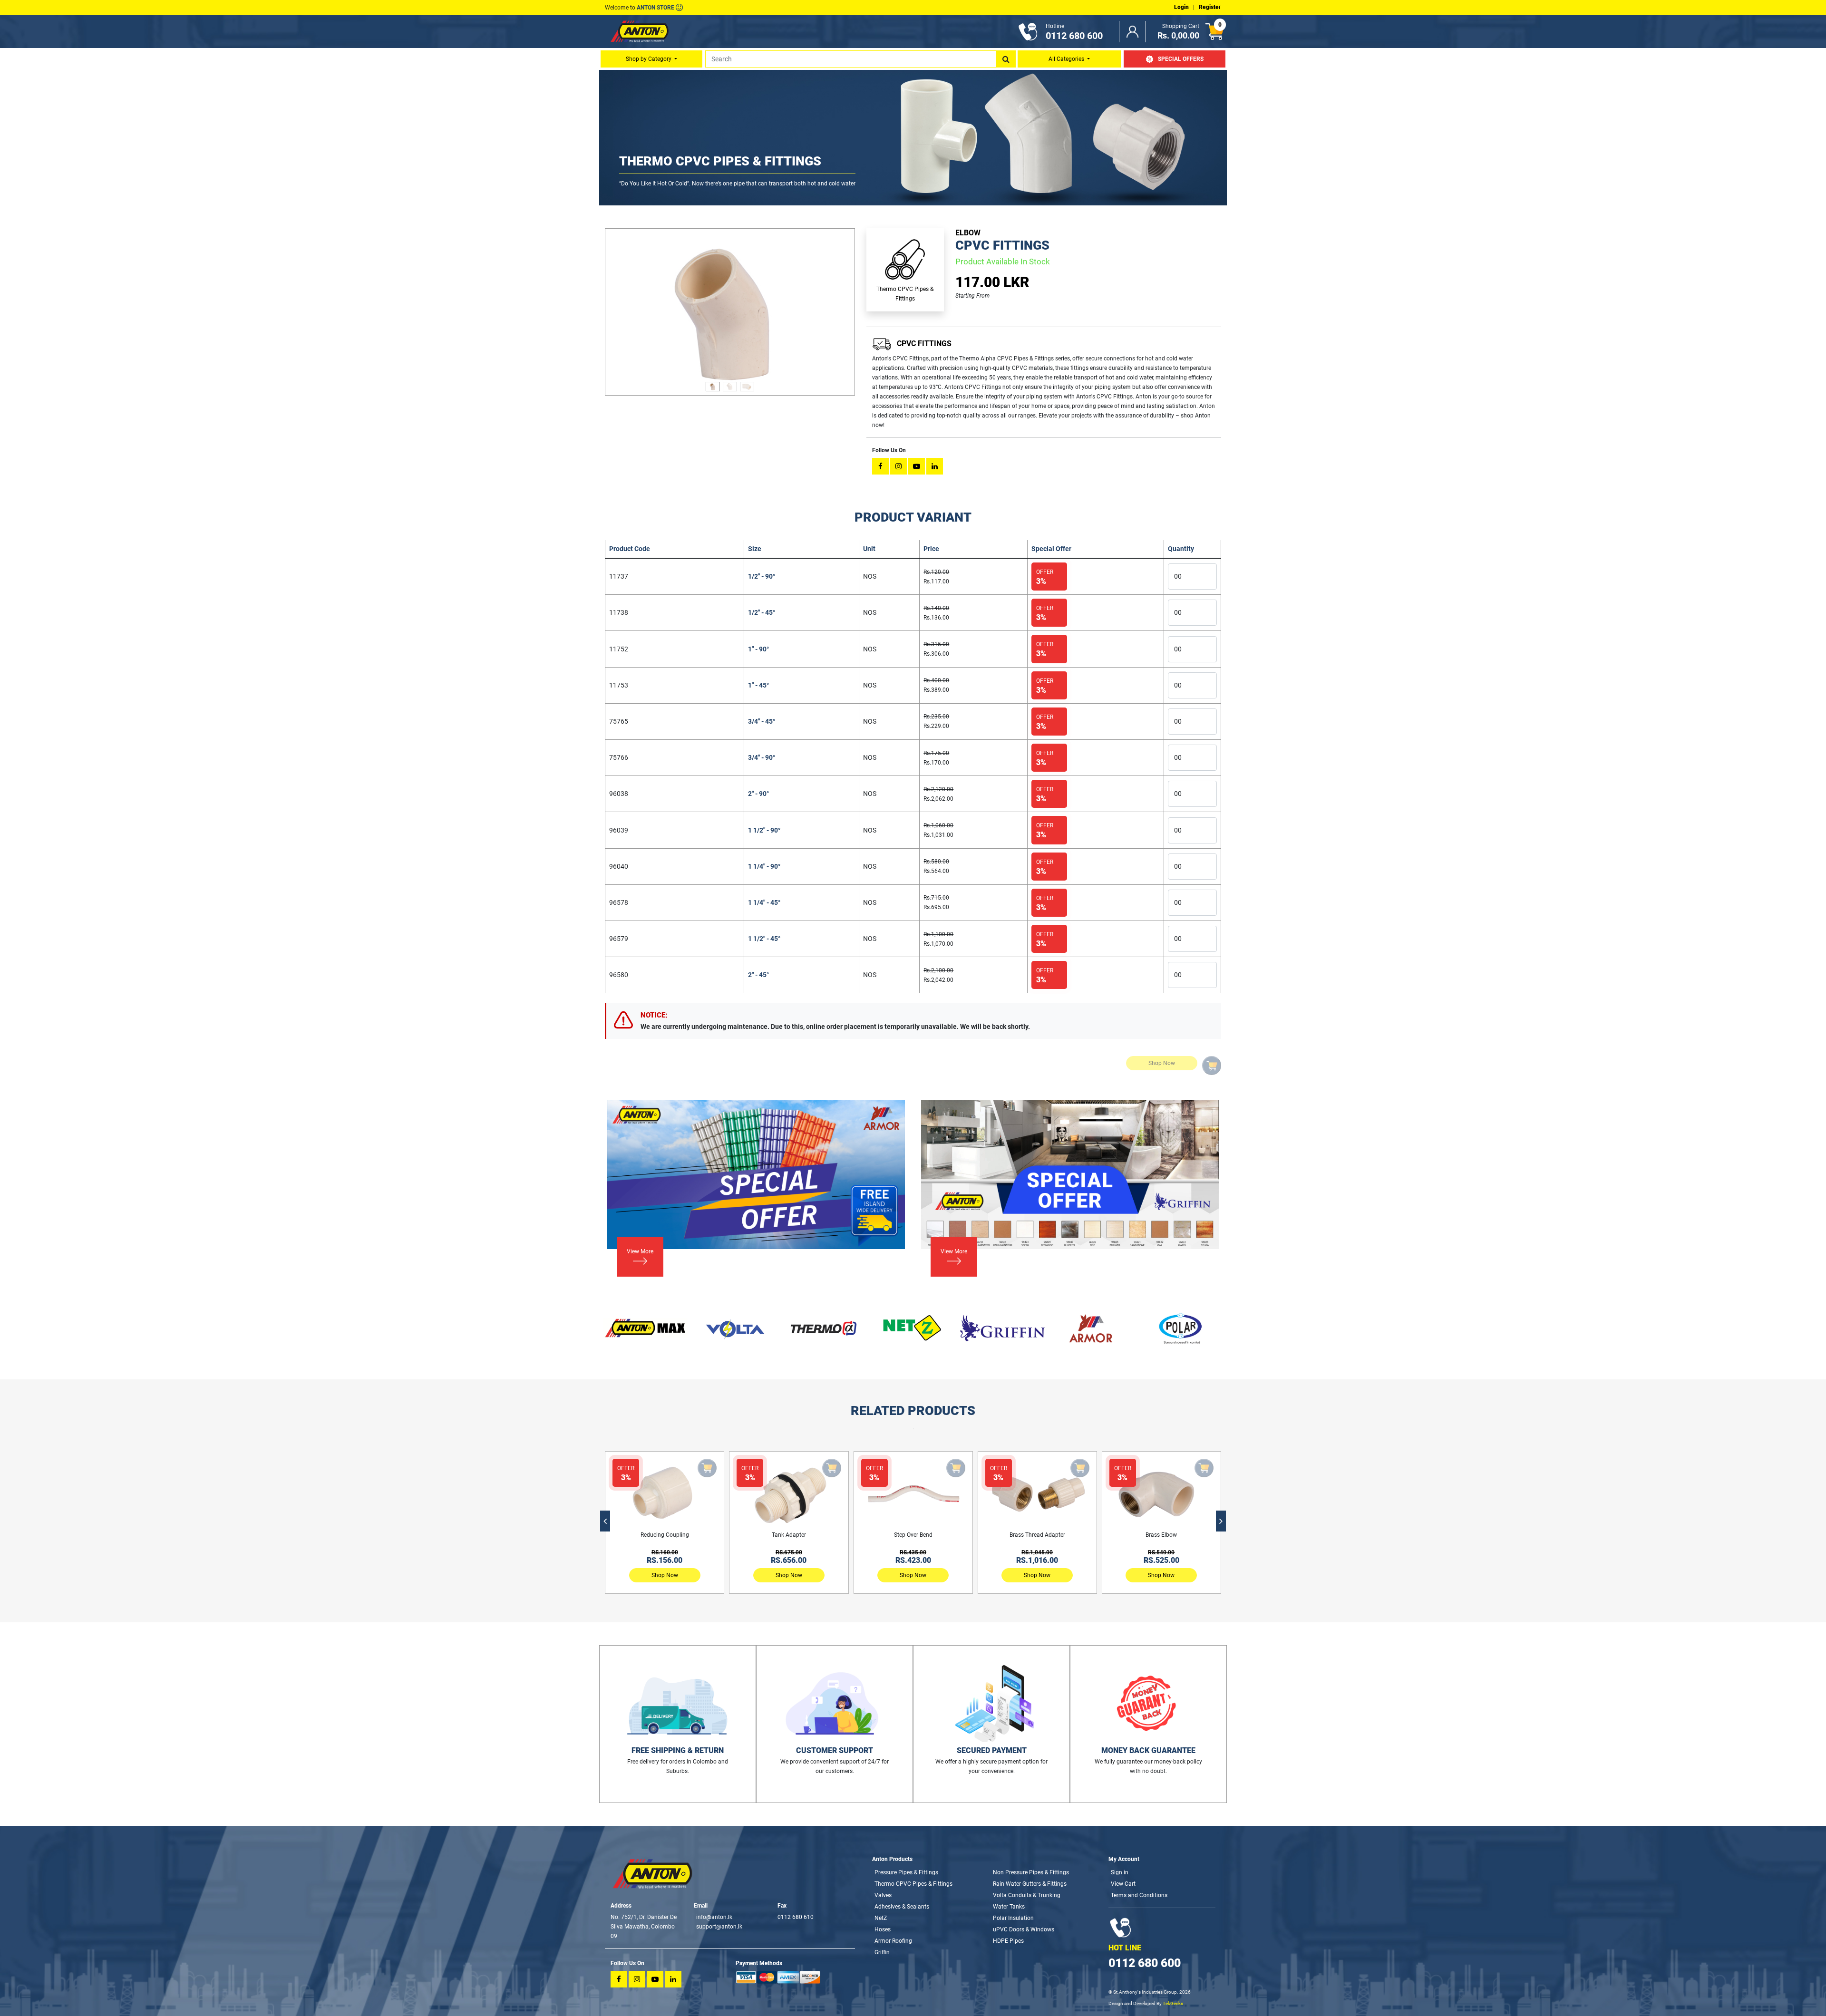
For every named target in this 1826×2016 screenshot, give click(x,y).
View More (640, 1251)
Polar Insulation (1013, 1918)
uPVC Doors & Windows (1024, 1929)
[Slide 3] (747, 383)
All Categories (1067, 59)
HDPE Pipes (1008, 1941)
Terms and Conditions (1139, 1895)
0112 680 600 (1145, 1963)
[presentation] (605, 1521)
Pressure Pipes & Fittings (906, 1872)
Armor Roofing (893, 1941)
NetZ (881, 1918)
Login (1181, 7)
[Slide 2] (730, 383)
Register (1210, 7)
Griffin (882, 1952)
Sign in (1120, 1872)
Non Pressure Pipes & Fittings (1031, 1872)
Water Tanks (1009, 1907)
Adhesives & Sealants (902, 1907)
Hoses (883, 1929)
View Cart (1123, 1884)
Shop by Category (649, 59)
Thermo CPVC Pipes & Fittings (913, 1884)
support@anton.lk (719, 1927)
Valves (883, 1895)
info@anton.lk (714, 1917)
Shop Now (665, 1575)
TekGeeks (1173, 2003)
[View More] (634, 1264)
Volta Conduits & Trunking (1027, 1895)
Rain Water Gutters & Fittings (1030, 1884)
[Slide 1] (713, 383)
